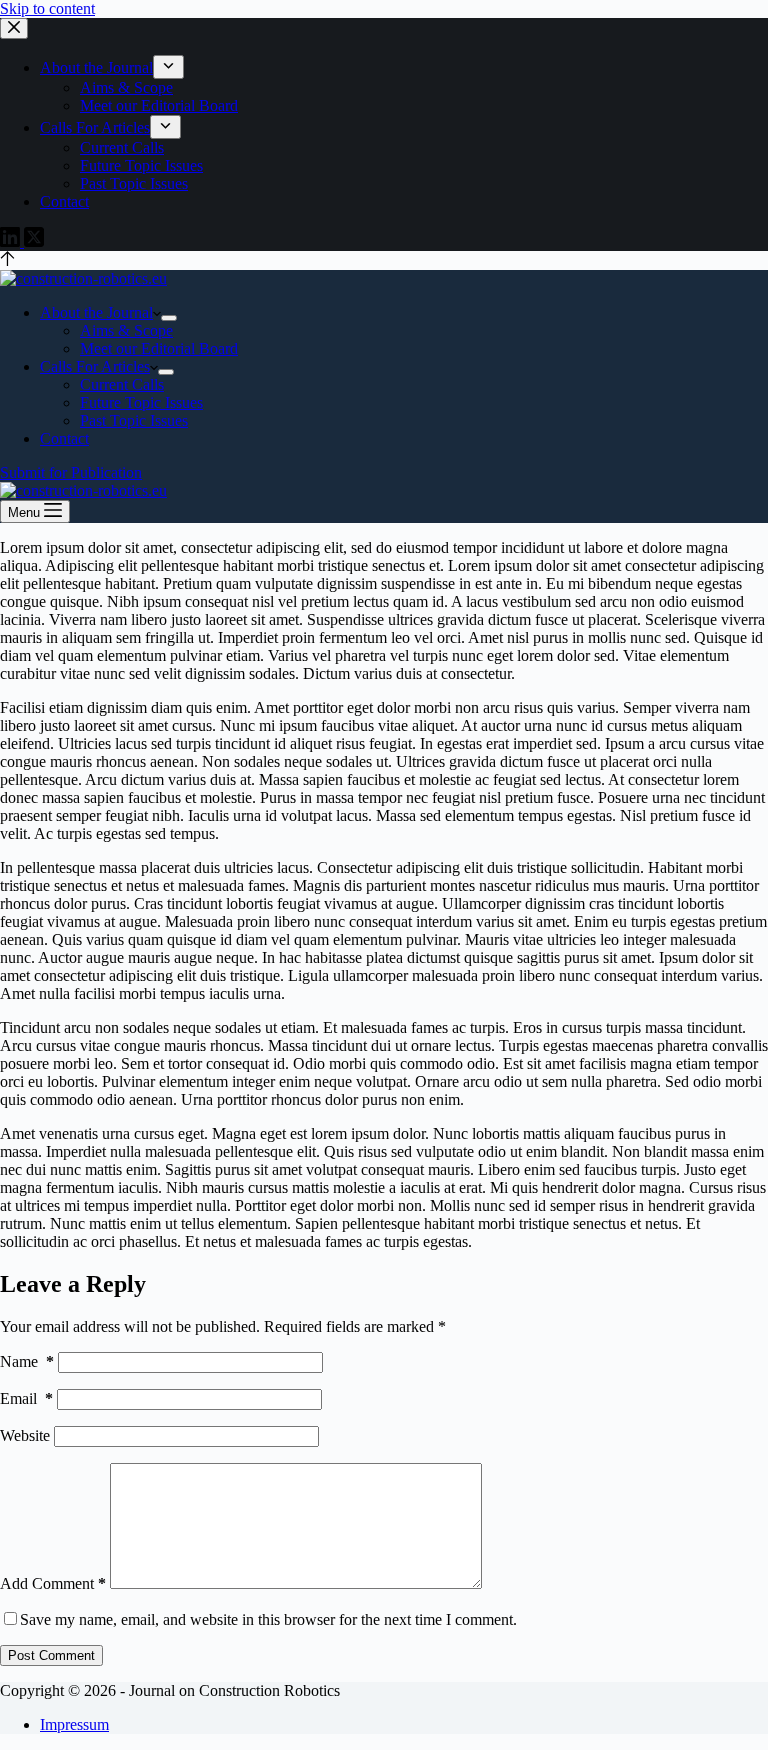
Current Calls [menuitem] (122, 147)
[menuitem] (168, 67)
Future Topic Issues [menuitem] (141, 165)
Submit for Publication (71, 472)
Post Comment (51, 1655)
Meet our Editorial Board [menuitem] (159, 105)
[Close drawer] (14, 28)
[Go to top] (7, 260)
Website (25, 1435)
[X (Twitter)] (34, 241)
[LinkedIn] (12, 241)
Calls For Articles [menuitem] (95, 127)
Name (27, 1361)
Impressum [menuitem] (74, 1724)
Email (26, 1398)
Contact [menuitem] (64, 201)
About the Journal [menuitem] (96, 67)
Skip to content (47, 8)
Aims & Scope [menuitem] (126, 87)
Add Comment (53, 1583)
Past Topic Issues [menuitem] (134, 183)
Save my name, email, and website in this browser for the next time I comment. (268, 1619)
